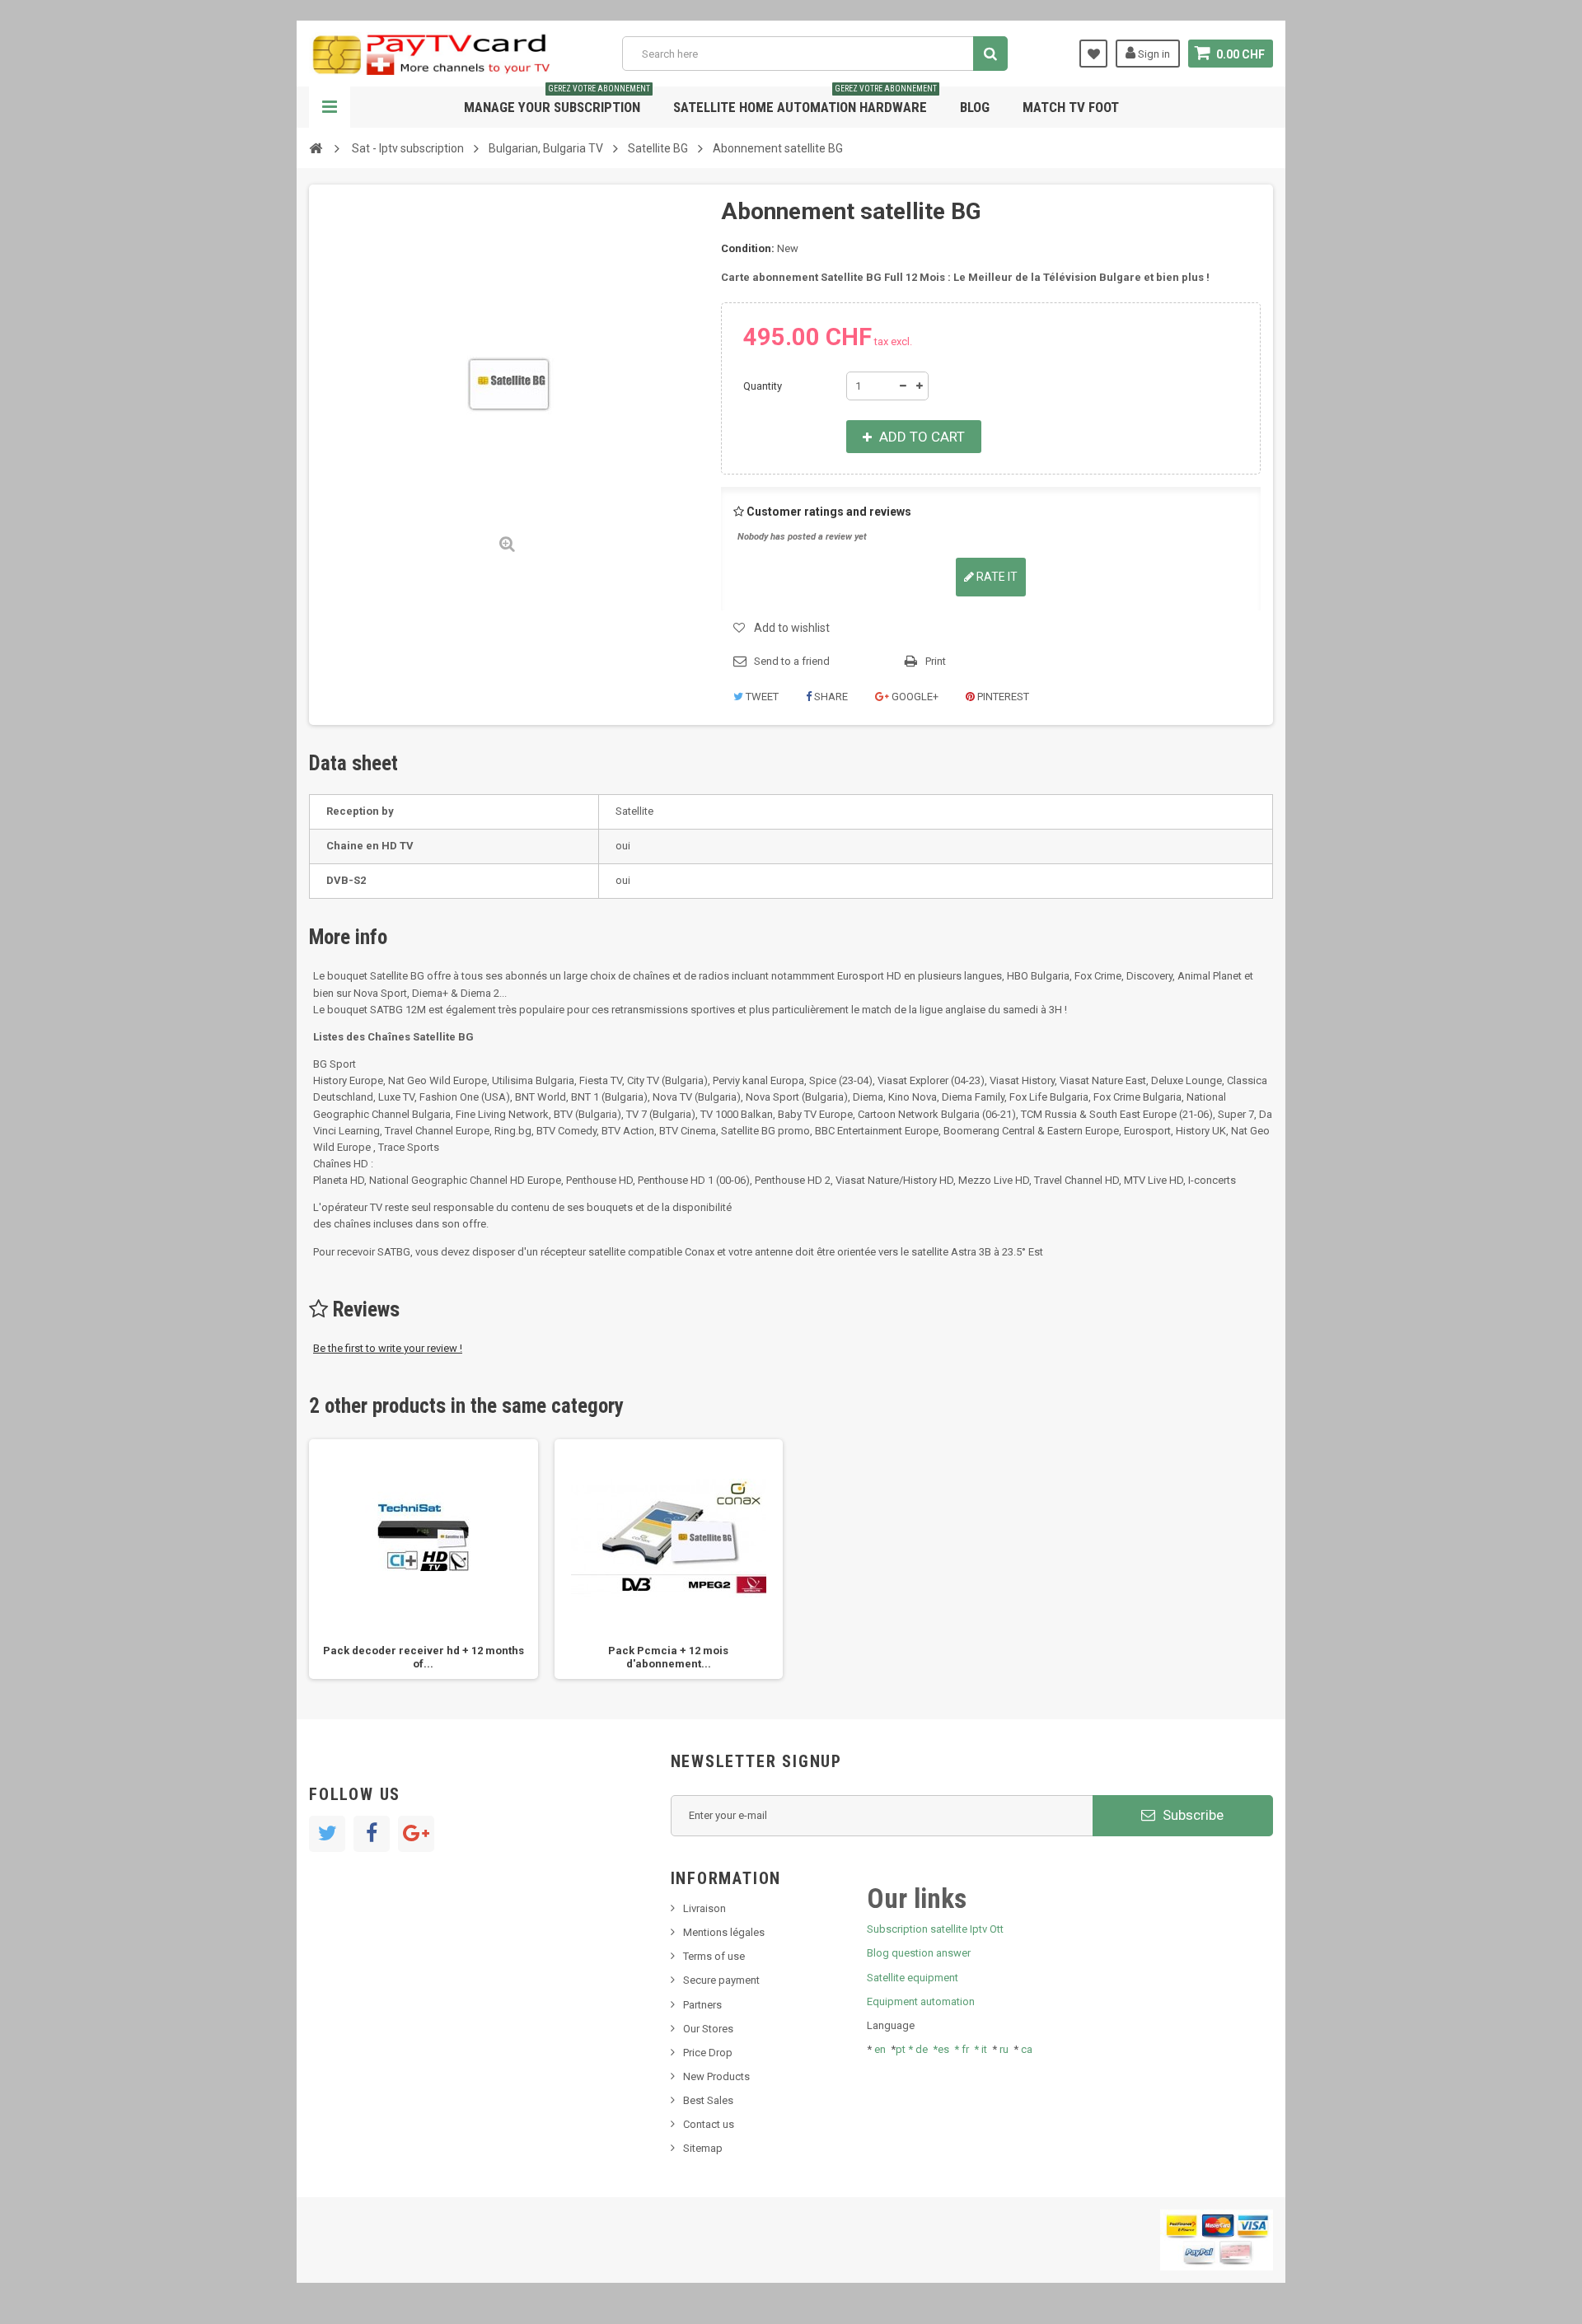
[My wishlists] (1093, 54)
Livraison (704, 1908)
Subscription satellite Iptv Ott (935, 1929)
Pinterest (1002, 697)
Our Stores (708, 2029)
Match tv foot (1071, 107)
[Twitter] (327, 1834)
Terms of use (714, 1956)
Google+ (914, 697)
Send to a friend (792, 661)
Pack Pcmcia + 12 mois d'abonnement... (668, 1657)
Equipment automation (921, 2001)
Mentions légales (724, 1932)
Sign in (1153, 54)
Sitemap (703, 2148)
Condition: (748, 248)
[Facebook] (372, 1834)
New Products (716, 2076)
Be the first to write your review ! (388, 1348)
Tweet (761, 697)
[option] (424, 1559)
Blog (975, 107)
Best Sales (708, 2100)
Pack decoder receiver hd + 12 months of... (424, 1657)
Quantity (763, 386)
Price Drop (708, 2053)
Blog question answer (919, 1953)
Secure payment (721, 1980)
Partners (702, 2005)
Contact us (709, 2124)
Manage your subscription (557, 101)
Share (830, 697)
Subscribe (1191, 1815)
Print (936, 661)
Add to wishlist (792, 628)
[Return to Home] (316, 147)
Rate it (996, 577)
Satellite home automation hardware (805, 101)
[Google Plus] (416, 1834)
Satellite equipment (913, 1978)
